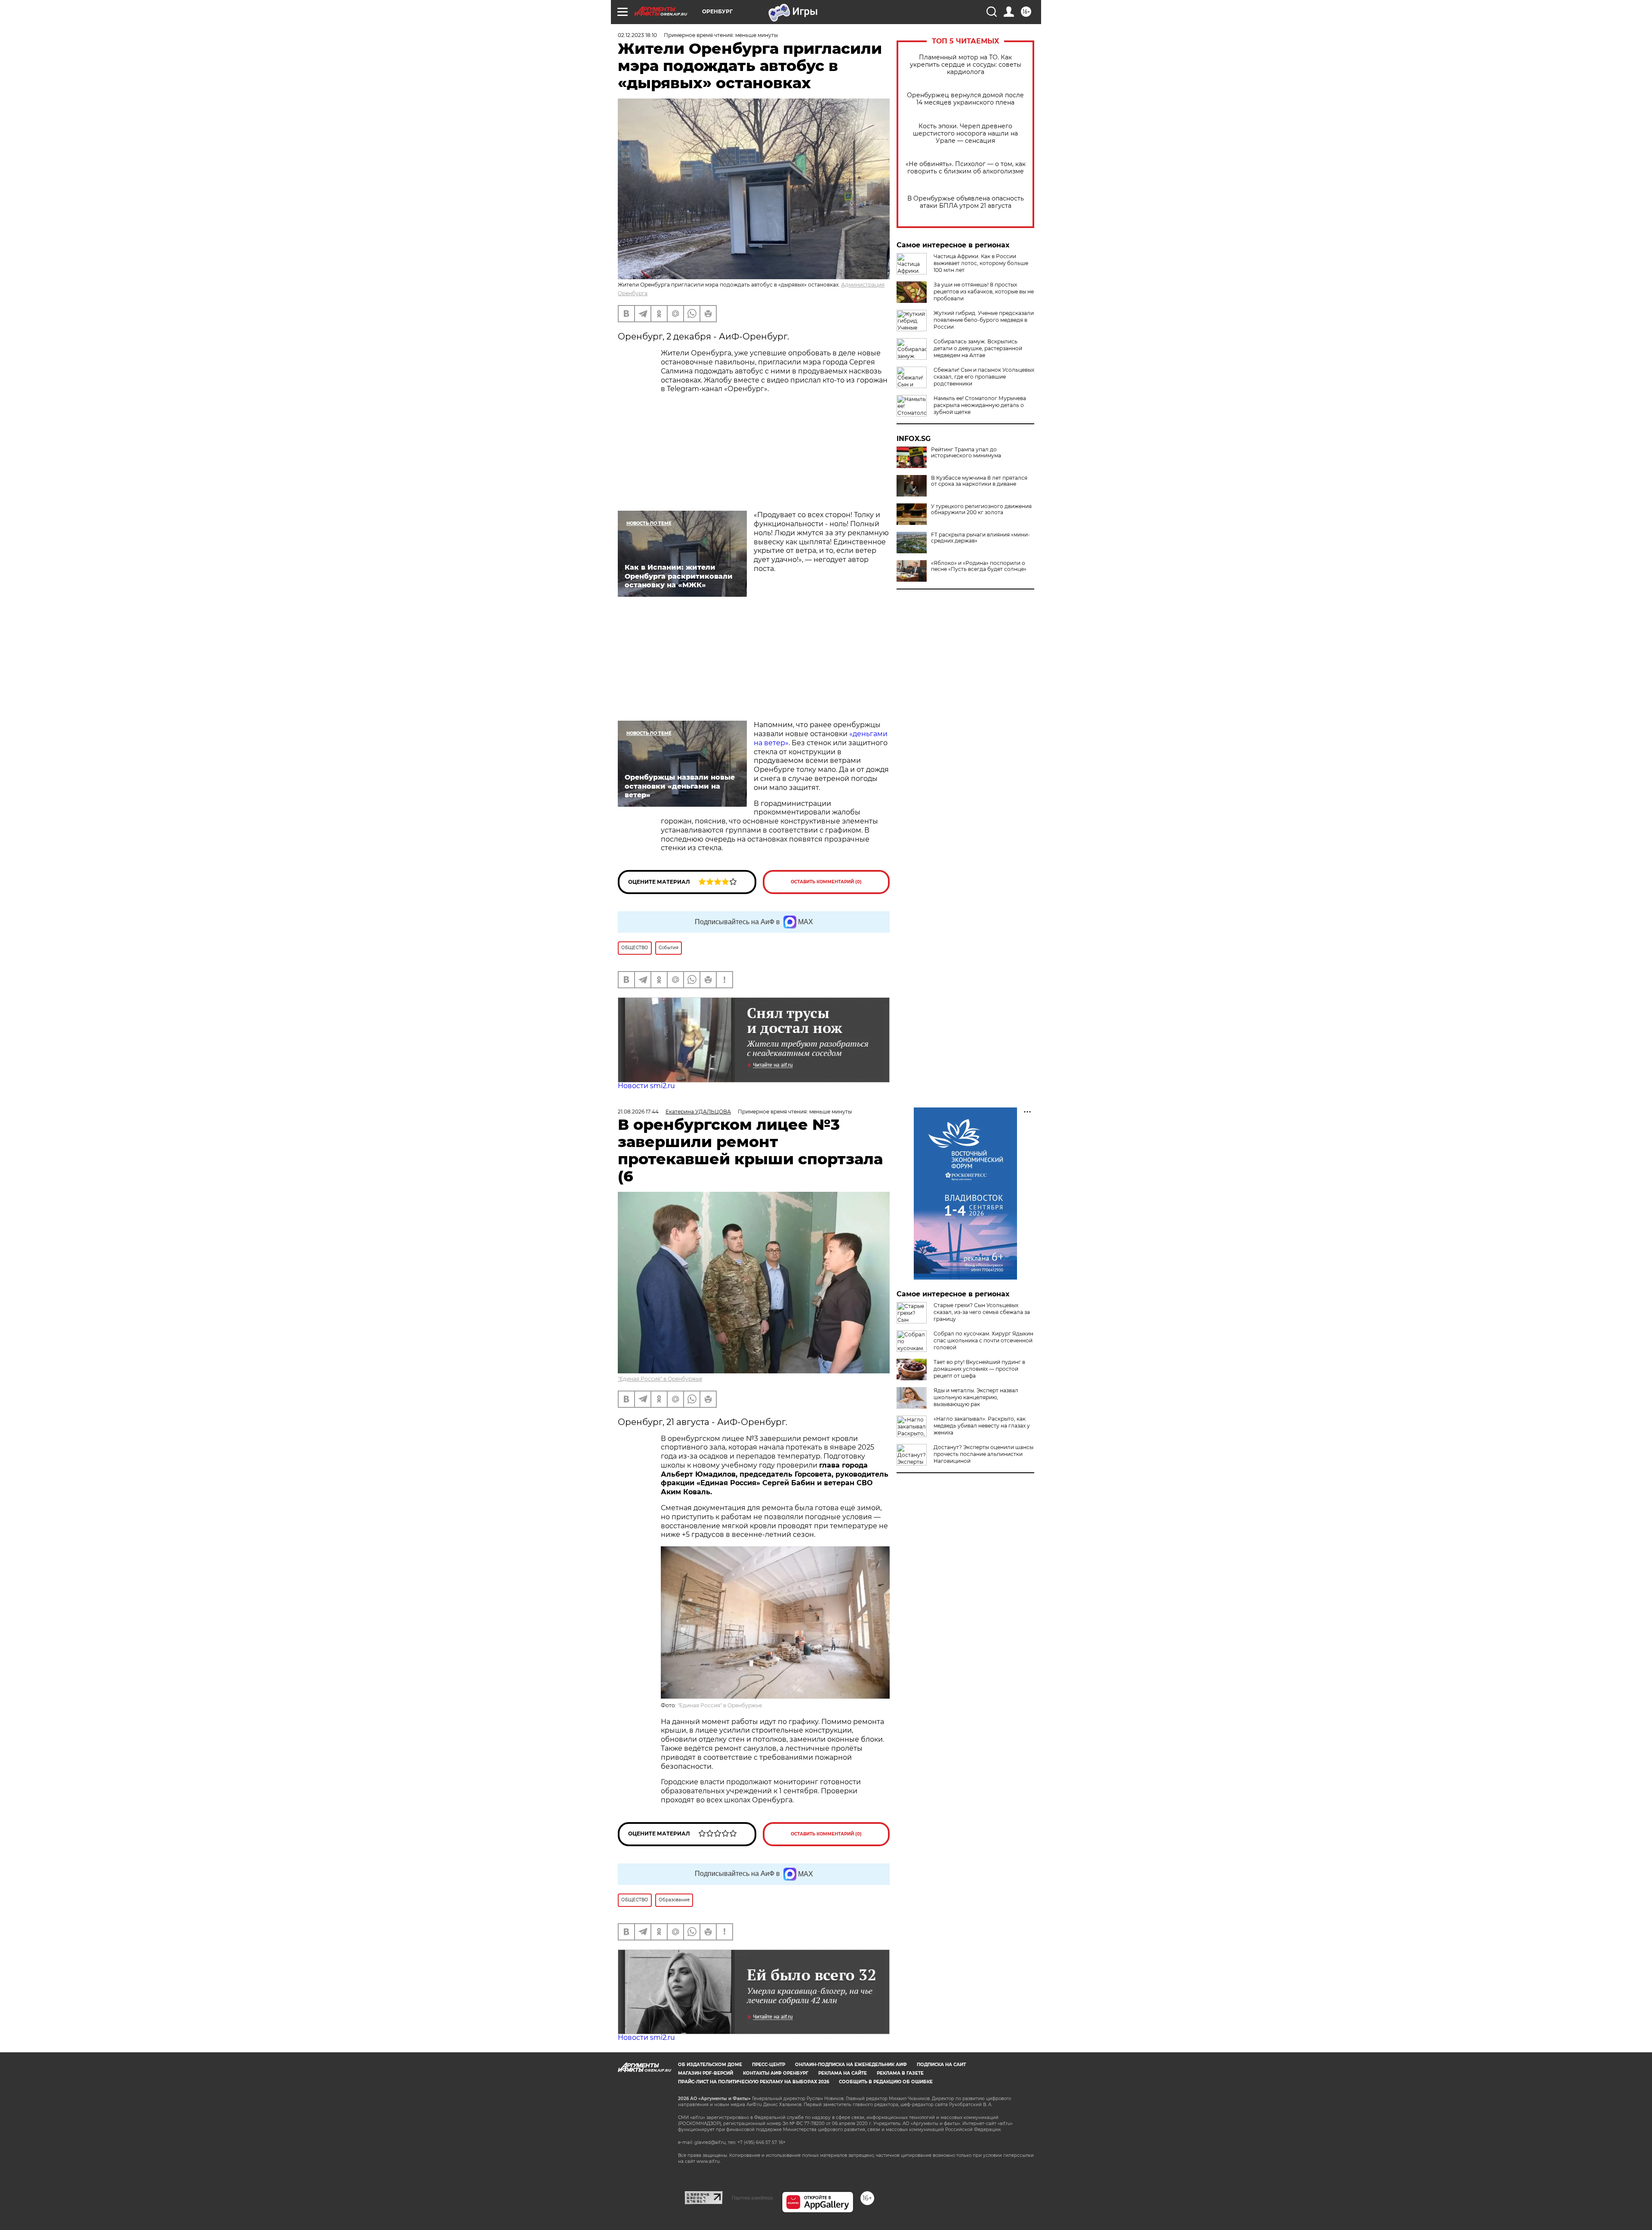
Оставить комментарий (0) (826, 882)
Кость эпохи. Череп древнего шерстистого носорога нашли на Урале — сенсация (965, 134)
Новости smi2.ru (646, 1086)
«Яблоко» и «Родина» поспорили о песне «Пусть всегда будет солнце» (979, 566)
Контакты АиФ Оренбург (776, 2073)
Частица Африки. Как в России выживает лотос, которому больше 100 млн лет (981, 263)
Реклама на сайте (843, 2073)
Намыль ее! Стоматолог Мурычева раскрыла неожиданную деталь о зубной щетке (980, 405)
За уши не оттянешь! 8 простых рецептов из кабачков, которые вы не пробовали (984, 291)
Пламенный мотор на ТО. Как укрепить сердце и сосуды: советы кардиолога (966, 65)
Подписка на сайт (941, 2065)
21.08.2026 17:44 (638, 1112)
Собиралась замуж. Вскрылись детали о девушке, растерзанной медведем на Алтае (978, 348)
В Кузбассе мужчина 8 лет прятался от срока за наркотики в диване (979, 481)
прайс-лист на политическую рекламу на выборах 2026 (754, 2082)
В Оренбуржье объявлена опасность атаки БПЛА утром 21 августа (966, 202)
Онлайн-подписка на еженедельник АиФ (851, 2065)
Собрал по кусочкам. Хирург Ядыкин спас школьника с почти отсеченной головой (983, 1340)
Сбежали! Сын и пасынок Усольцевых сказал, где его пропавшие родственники (984, 377)
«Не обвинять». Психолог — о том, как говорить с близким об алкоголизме (966, 168)
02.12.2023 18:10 (637, 35)
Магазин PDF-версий (706, 2073)
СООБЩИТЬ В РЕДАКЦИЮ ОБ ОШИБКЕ (886, 2082)
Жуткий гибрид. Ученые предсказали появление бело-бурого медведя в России (984, 320)
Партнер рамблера (752, 2198)
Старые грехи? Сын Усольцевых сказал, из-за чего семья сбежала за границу (982, 1312)
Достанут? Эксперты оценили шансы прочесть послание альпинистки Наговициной (983, 1454)
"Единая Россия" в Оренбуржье (660, 1379)
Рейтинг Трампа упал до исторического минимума (966, 453)
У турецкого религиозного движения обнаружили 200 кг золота (981, 509)
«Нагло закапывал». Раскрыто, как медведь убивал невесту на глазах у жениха (982, 1426)
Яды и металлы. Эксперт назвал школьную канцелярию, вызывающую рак (976, 1397)
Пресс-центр (769, 2065)
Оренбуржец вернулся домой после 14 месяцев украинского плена (965, 99)
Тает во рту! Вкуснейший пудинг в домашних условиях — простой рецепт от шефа (979, 1369)
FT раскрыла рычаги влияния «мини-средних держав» (980, 538)
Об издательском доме (710, 2065)
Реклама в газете (900, 2073)
